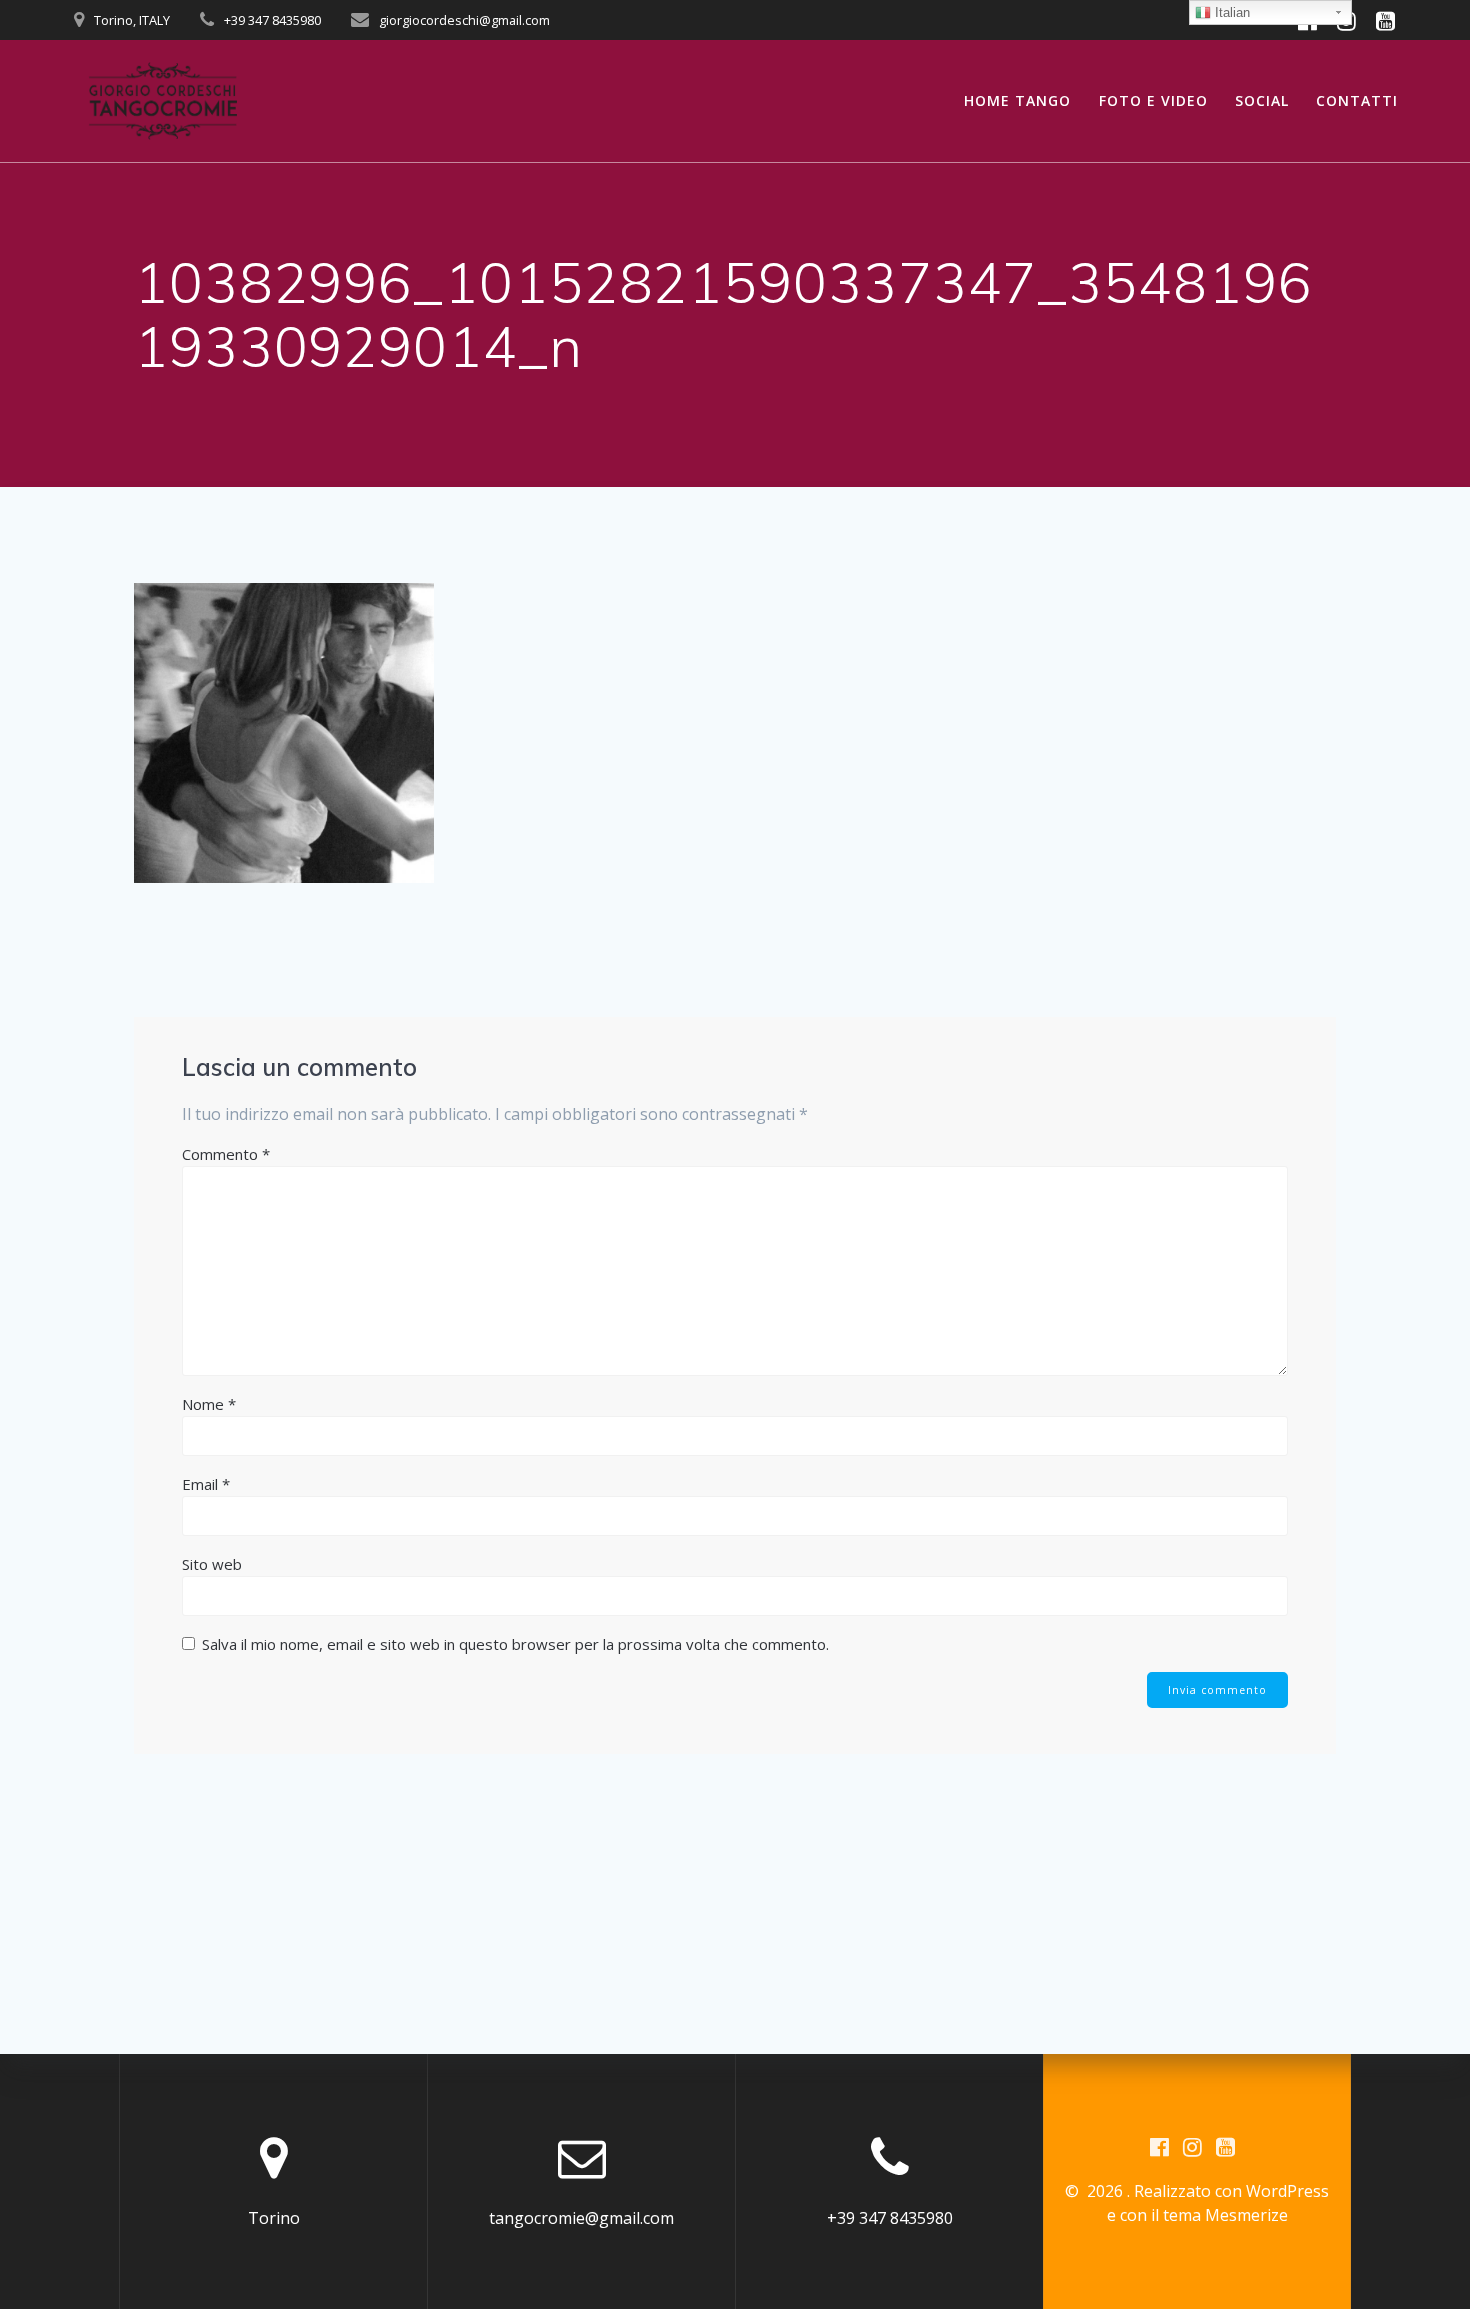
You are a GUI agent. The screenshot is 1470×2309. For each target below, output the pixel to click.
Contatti (1357, 100)
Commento (226, 1154)
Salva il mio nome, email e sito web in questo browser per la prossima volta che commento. (515, 1644)
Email (206, 1484)
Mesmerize (1246, 2215)
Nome (209, 1404)
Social (1262, 100)
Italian (1230, 12)
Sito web (212, 1564)
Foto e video (1153, 100)
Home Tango (1017, 100)
